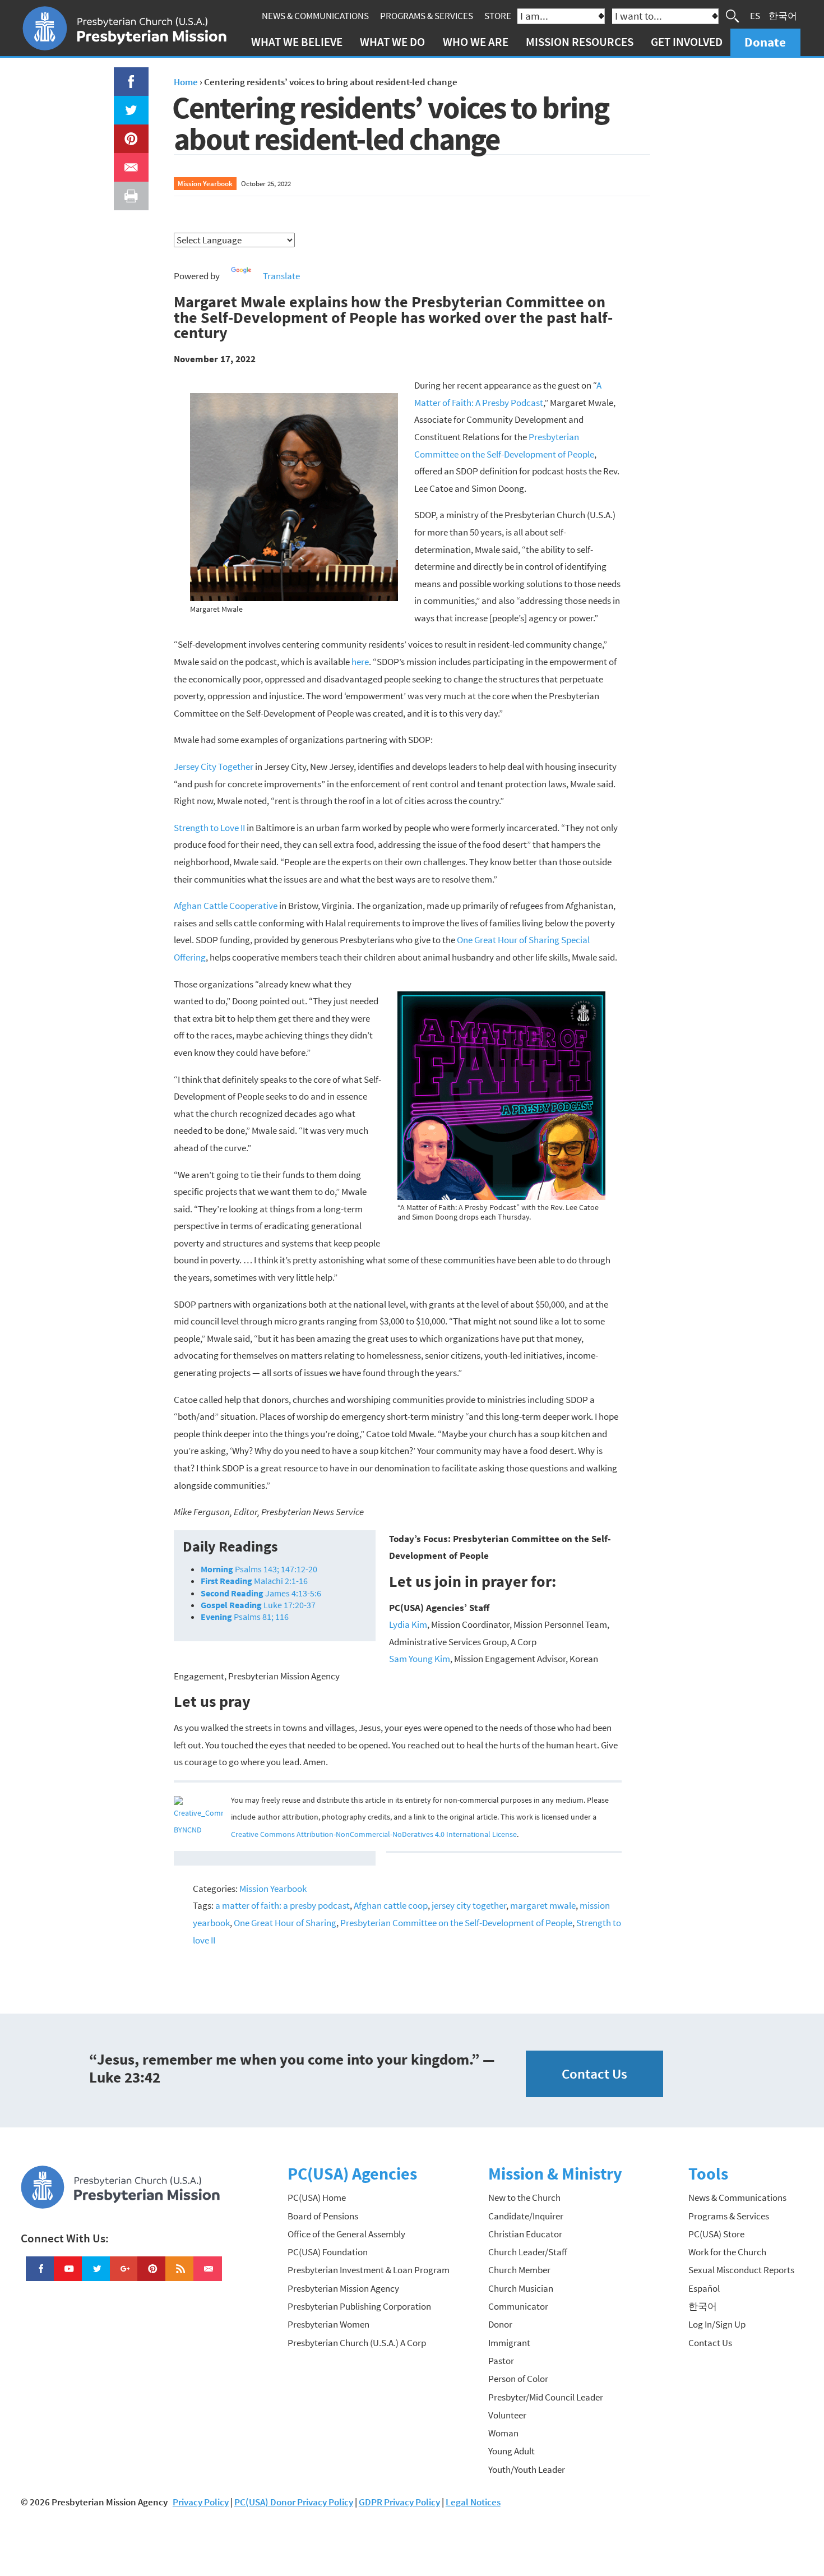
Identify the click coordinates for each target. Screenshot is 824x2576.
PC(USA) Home (317, 2198)
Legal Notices (473, 2502)
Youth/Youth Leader (527, 2469)
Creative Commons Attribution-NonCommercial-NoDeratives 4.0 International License (374, 1834)
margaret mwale (543, 1905)
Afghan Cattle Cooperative (226, 906)
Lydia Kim (408, 1624)
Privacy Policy (201, 2502)
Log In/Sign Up (717, 2324)
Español (704, 2288)
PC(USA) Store (716, 2234)
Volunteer (507, 2415)
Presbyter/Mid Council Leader (546, 2397)
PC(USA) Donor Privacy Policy (294, 2502)
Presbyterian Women (328, 2324)
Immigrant (509, 2343)
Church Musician (521, 2288)
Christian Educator (525, 2234)
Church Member (519, 2270)
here (360, 662)
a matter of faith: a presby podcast (283, 1905)
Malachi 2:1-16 (254, 1581)
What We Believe (297, 42)
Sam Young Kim (420, 1659)
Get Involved (687, 42)
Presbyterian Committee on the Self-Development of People (456, 1923)
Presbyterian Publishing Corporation (359, 2306)
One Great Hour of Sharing (285, 1923)
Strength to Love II (209, 828)
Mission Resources (580, 42)
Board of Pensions (323, 2216)
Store (498, 16)
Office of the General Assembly (346, 2234)
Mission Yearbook (205, 183)
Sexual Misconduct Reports (741, 2270)
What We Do (392, 42)
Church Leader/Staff (528, 2252)
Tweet (128, 104)
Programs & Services (427, 16)
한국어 (783, 16)
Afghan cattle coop (391, 1905)
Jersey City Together (214, 767)
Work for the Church (727, 2252)
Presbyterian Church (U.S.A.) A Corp (357, 2343)
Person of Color (518, 2379)
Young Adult (511, 2451)
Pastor (501, 2361)
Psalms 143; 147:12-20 (259, 1569)
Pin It (127, 133)
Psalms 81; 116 (245, 1617)
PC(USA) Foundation (328, 2252)
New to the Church (524, 2198)
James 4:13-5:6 (261, 1593)
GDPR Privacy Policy (399, 2502)
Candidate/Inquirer (526, 2216)
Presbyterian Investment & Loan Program (369, 2270)
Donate (765, 42)
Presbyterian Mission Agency (343, 2288)
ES (755, 16)
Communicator (518, 2306)
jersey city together (469, 1905)
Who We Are (476, 42)
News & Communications (315, 16)
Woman (503, 2433)
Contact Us (594, 2074)
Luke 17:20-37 (258, 1605)
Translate (281, 276)
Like (124, 76)
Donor (500, 2324)
